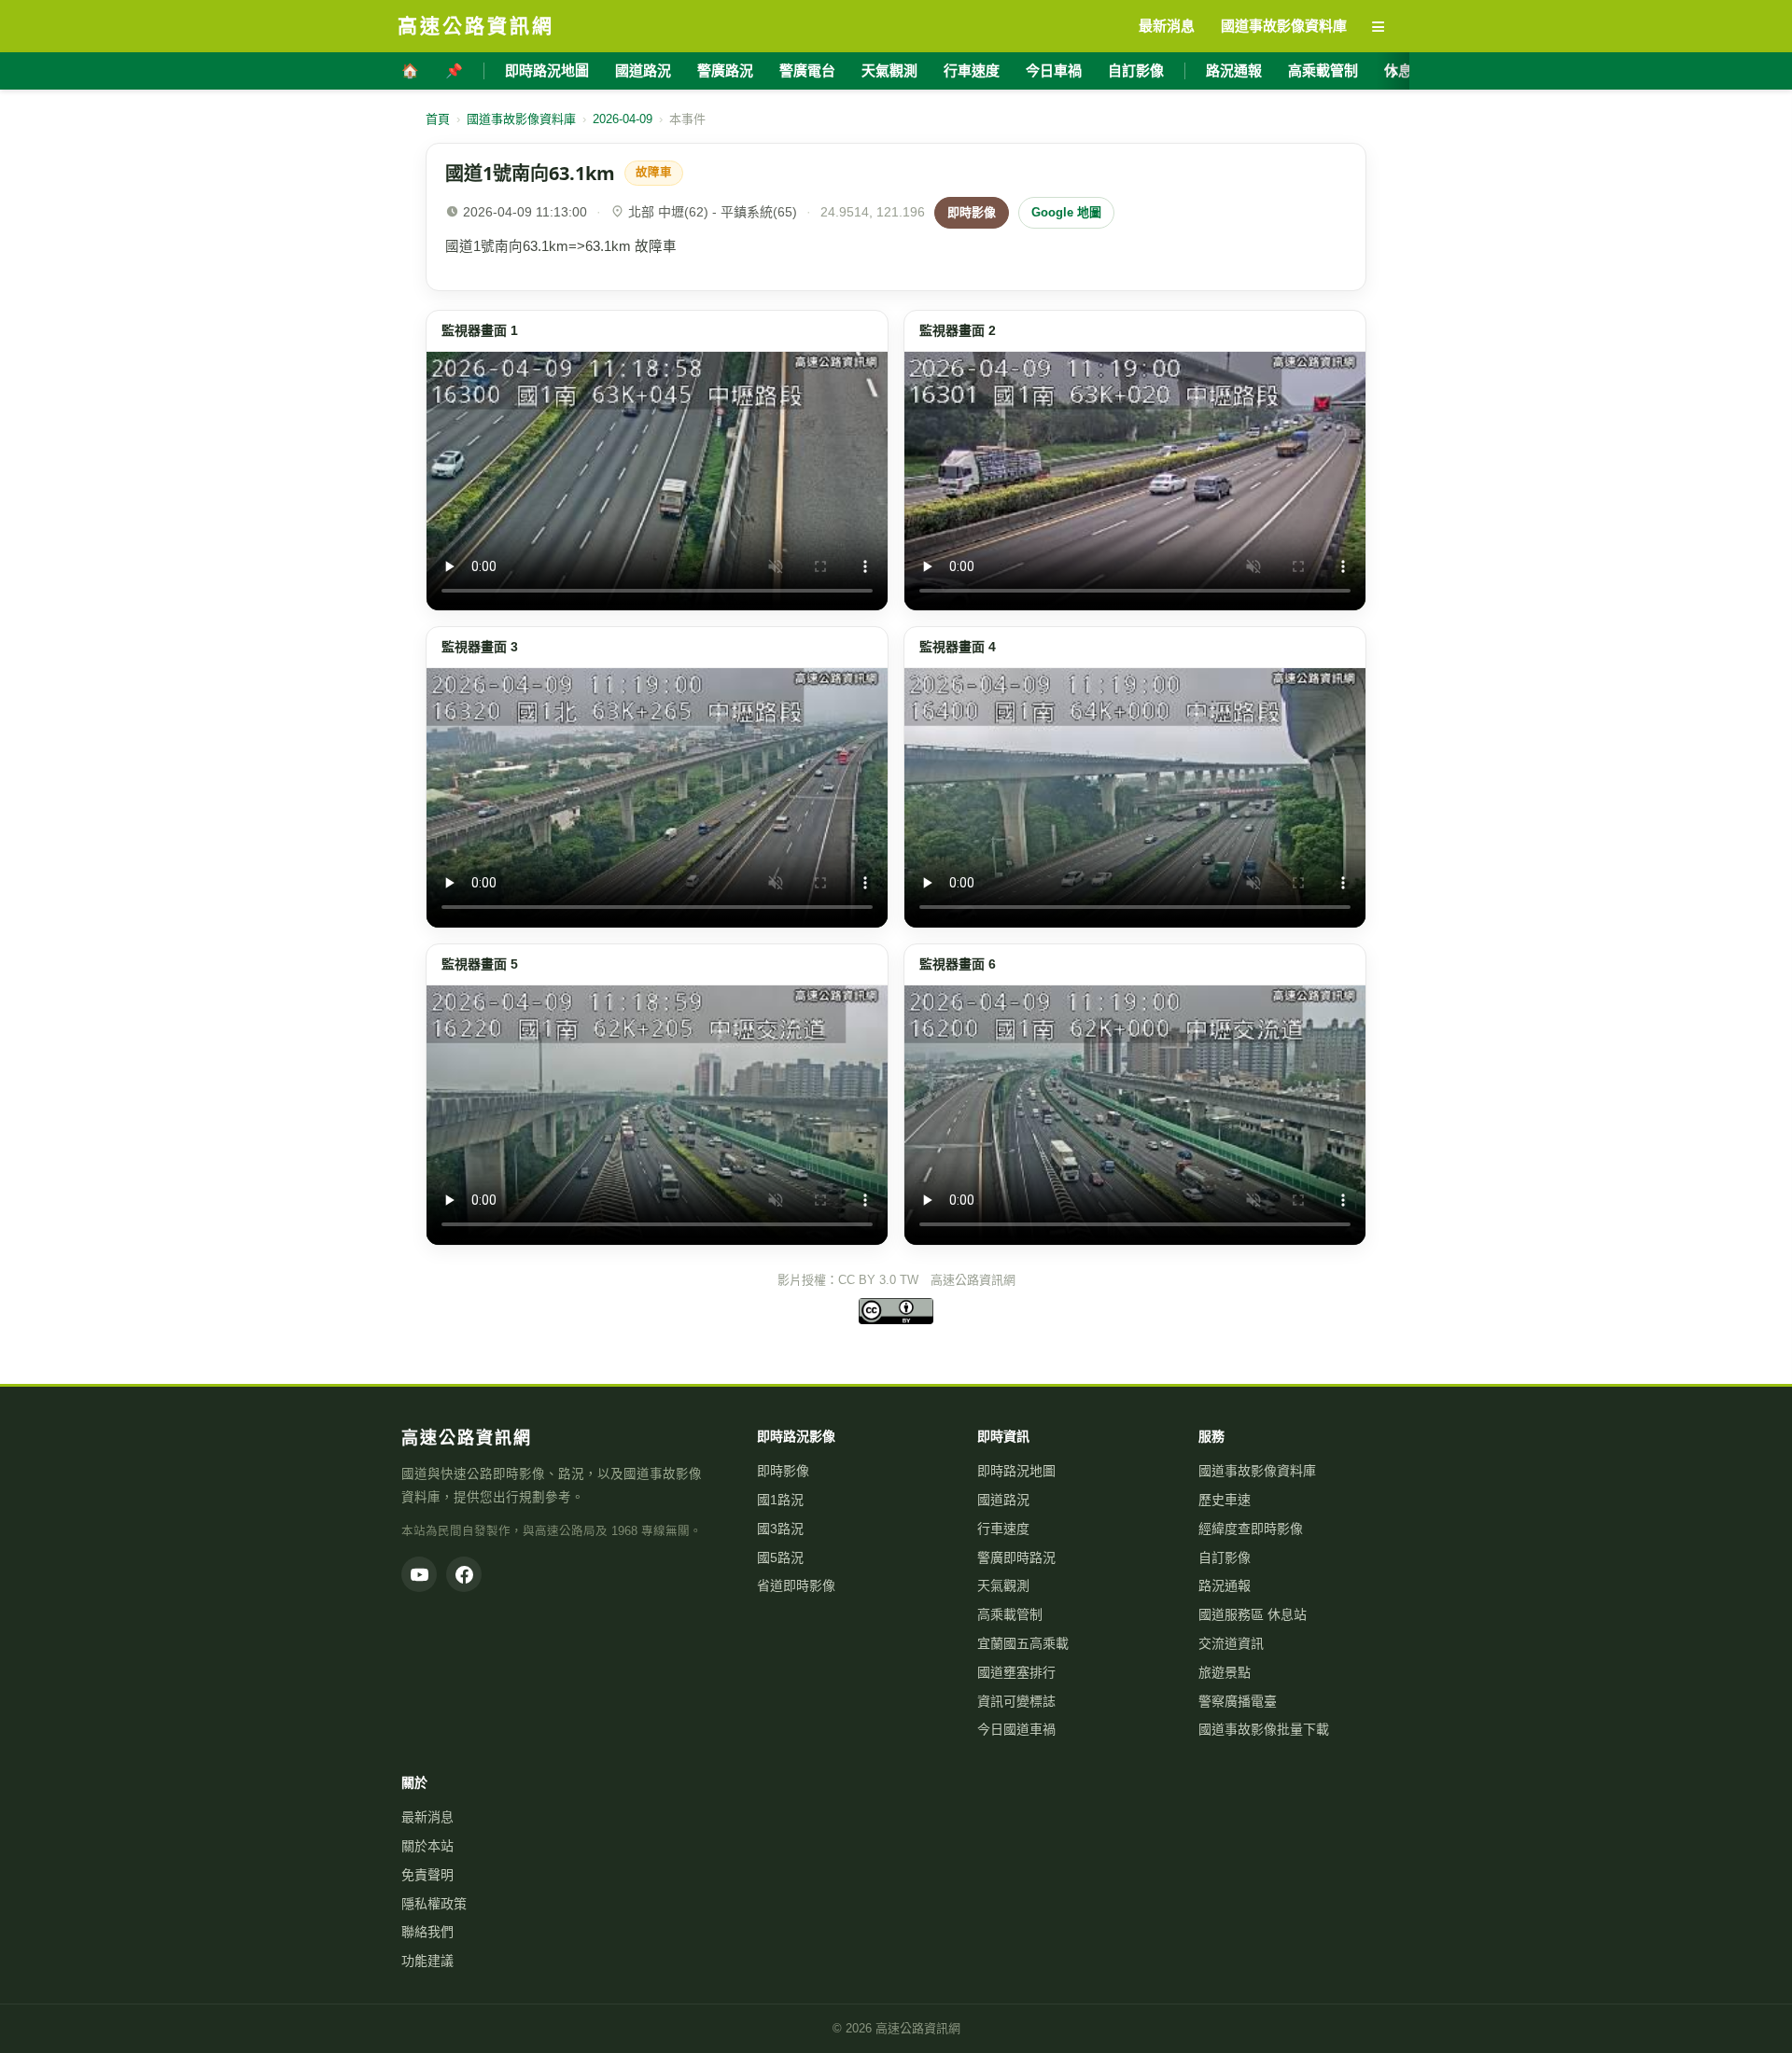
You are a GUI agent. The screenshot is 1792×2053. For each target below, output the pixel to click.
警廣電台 (807, 70)
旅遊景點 (1225, 1672)
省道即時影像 (796, 1585)
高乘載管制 (1323, 70)
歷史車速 (1225, 1500)
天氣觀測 (889, 70)
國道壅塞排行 (1016, 1672)
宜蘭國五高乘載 (1023, 1643)
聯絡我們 (427, 1932)
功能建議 (427, 1961)
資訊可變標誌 (1016, 1701)
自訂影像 (1136, 70)
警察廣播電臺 (1238, 1701)
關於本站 (427, 1846)
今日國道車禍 (1016, 1729)
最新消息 (427, 1817)
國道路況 (643, 70)
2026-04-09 (623, 119)
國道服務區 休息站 (1253, 1614)
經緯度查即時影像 (1251, 1529)
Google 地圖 (1066, 212)
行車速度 (972, 70)
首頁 (438, 119)
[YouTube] (419, 1574)
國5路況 (780, 1557)
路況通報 (1234, 70)
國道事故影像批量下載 (1264, 1729)
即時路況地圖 (547, 70)
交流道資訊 (1231, 1643)
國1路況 (780, 1500)
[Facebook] (464, 1574)
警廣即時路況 (1016, 1557)
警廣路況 (725, 70)
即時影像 (972, 212)
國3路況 (780, 1529)
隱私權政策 (434, 1904)
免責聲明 (427, 1875)
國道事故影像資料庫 (521, 119)
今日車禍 (1054, 70)
